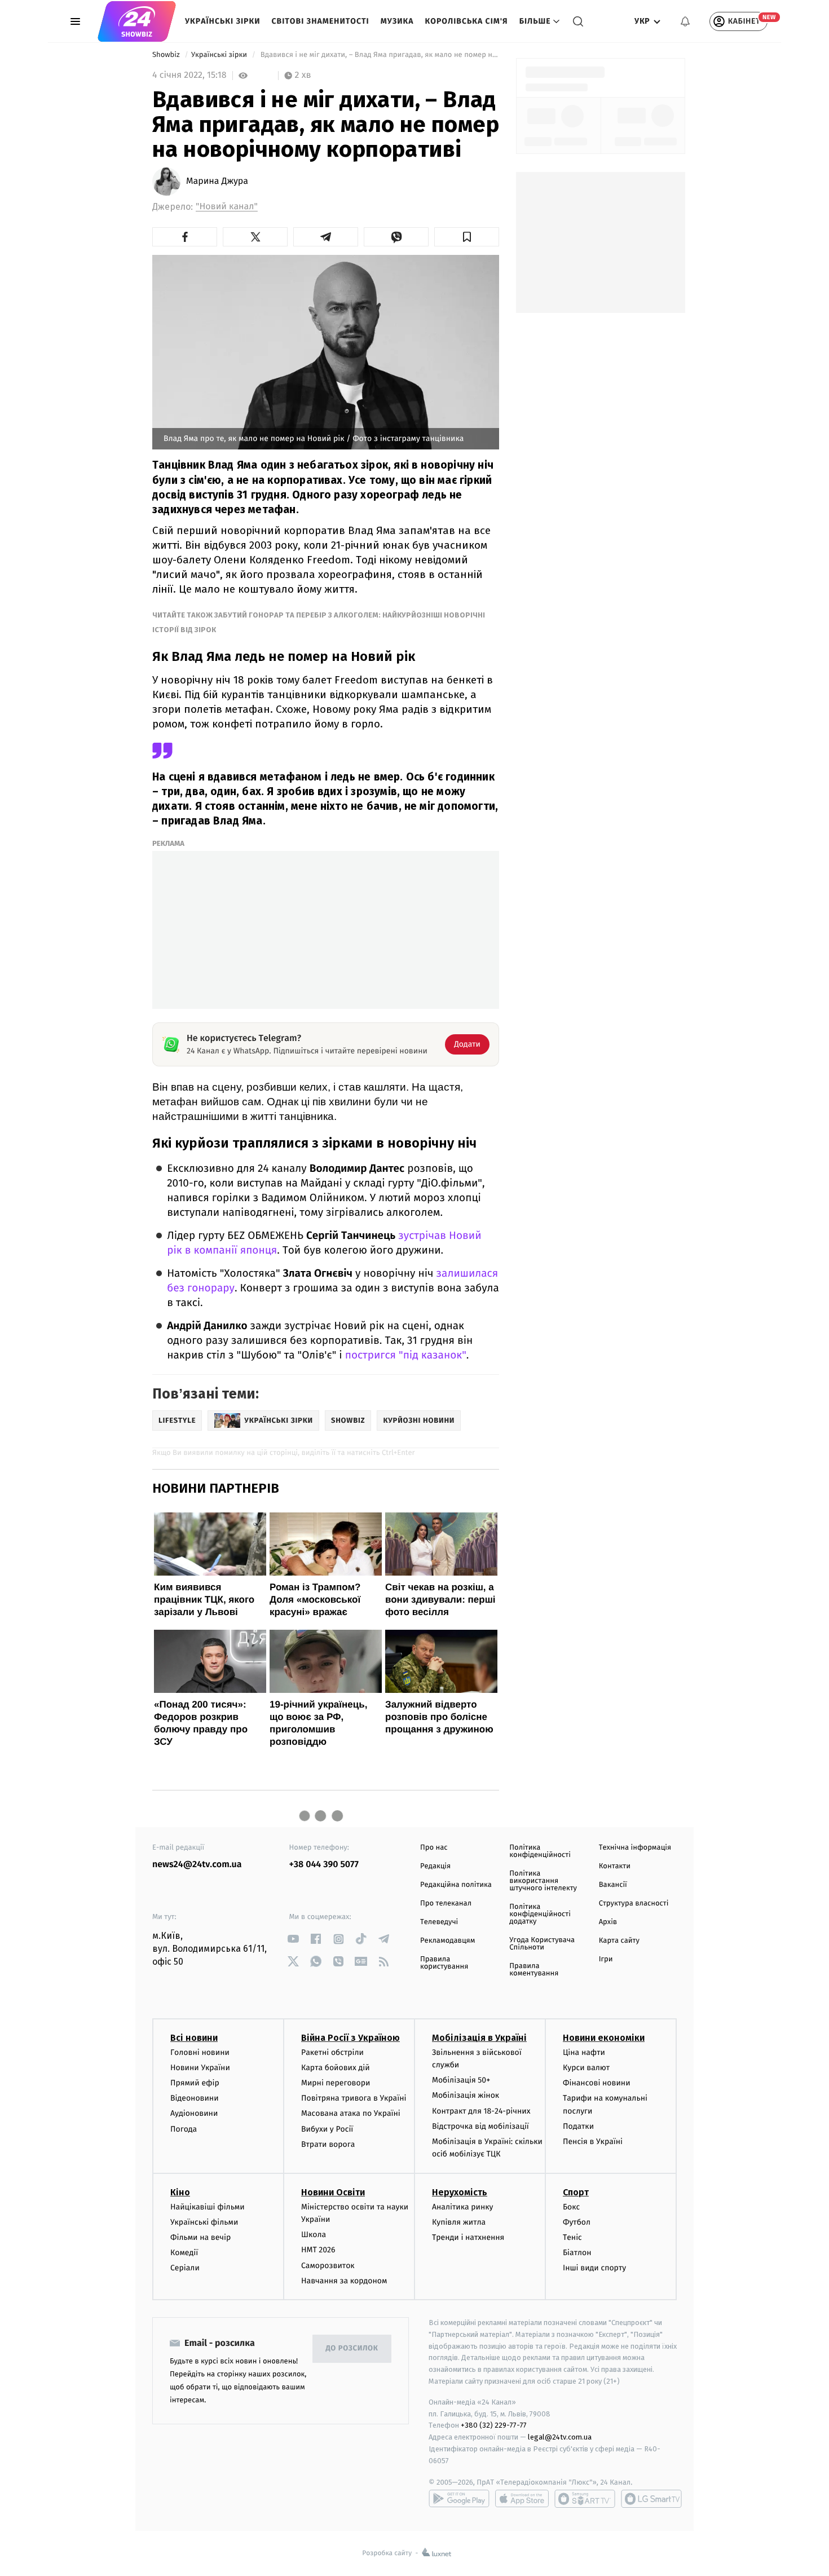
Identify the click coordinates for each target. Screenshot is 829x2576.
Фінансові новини (597, 2083)
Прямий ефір (195, 2083)
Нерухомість (460, 2192)
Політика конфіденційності (540, 1851)
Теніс (572, 2237)
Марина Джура (217, 182)
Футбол (577, 2222)
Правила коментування (534, 1970)
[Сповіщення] (685, 21)
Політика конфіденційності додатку (540, 1914)
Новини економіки (604, 2038)
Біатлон (577, 2253)
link (294, 1939)
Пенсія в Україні (593, 2141)
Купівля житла (459, 2222)
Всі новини (194, 2038)
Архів (608, 1922)
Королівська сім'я (467, 21)
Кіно (180, 2192)
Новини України (200, 2068)
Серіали (185, 2268)
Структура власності (634, 1904)
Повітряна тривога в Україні (354, 2098)
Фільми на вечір (200, 2237)
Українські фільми (204, 2222)
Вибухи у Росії (327, 2129)
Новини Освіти (333, 2192)
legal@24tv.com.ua (560, 2437)
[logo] (137, 21)
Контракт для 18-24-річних (481, 2111)
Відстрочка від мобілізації (480, 2126)
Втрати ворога (328, 2144)
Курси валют (586, 2068)
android (459, 2499)
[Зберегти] (467, 237)
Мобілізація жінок (466, 2095)
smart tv (585, 2499)
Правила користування (444, 1963)
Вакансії (613, 1885)
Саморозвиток (328, 2266)
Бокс (571, 2207)
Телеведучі (439, 1922)
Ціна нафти (584, 2052)
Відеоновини (195, 2098)
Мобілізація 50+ (461, 2080)
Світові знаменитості (320, 21)
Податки (578, 2126)
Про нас (434, 1848)
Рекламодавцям (447, 1941)
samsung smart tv (651, 2499)
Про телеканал (446, 1904)
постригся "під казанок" (406, 1355)
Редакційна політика (456, 1885)
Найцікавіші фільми (208, 2207)
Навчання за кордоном (344, 2281)
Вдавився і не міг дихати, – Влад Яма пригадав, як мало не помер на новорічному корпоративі (379, 55)
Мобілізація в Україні (479, 2038)
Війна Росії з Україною (350, 2038)
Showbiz (167, 55)
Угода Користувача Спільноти (542, 1944)
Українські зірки (222, 21)
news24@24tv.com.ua (197, 1865)
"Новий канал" (227, 207)
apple (522, 2499)
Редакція (435, 1866)
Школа (314, 2235)
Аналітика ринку (462, 2207)
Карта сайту (619, 1941)
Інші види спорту (594, 2268)
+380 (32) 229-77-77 (494, 2425)
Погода (184, 2129)
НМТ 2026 (318, 2250)
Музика (397, 21)
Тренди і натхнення (468, 2237)
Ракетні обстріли (332, 2052)
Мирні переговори (336, 2083)
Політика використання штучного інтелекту (543, 1881)
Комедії (184, 2253)
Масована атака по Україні (351, 2113)
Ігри (606, 1959)
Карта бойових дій (336, 2068)
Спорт (576, 2192)
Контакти (615, 1866)
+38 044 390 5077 (324, 1865)
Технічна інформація (635, 1848)
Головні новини (200, 2052)
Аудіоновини (194, 2113)
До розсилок (352, 2348)
